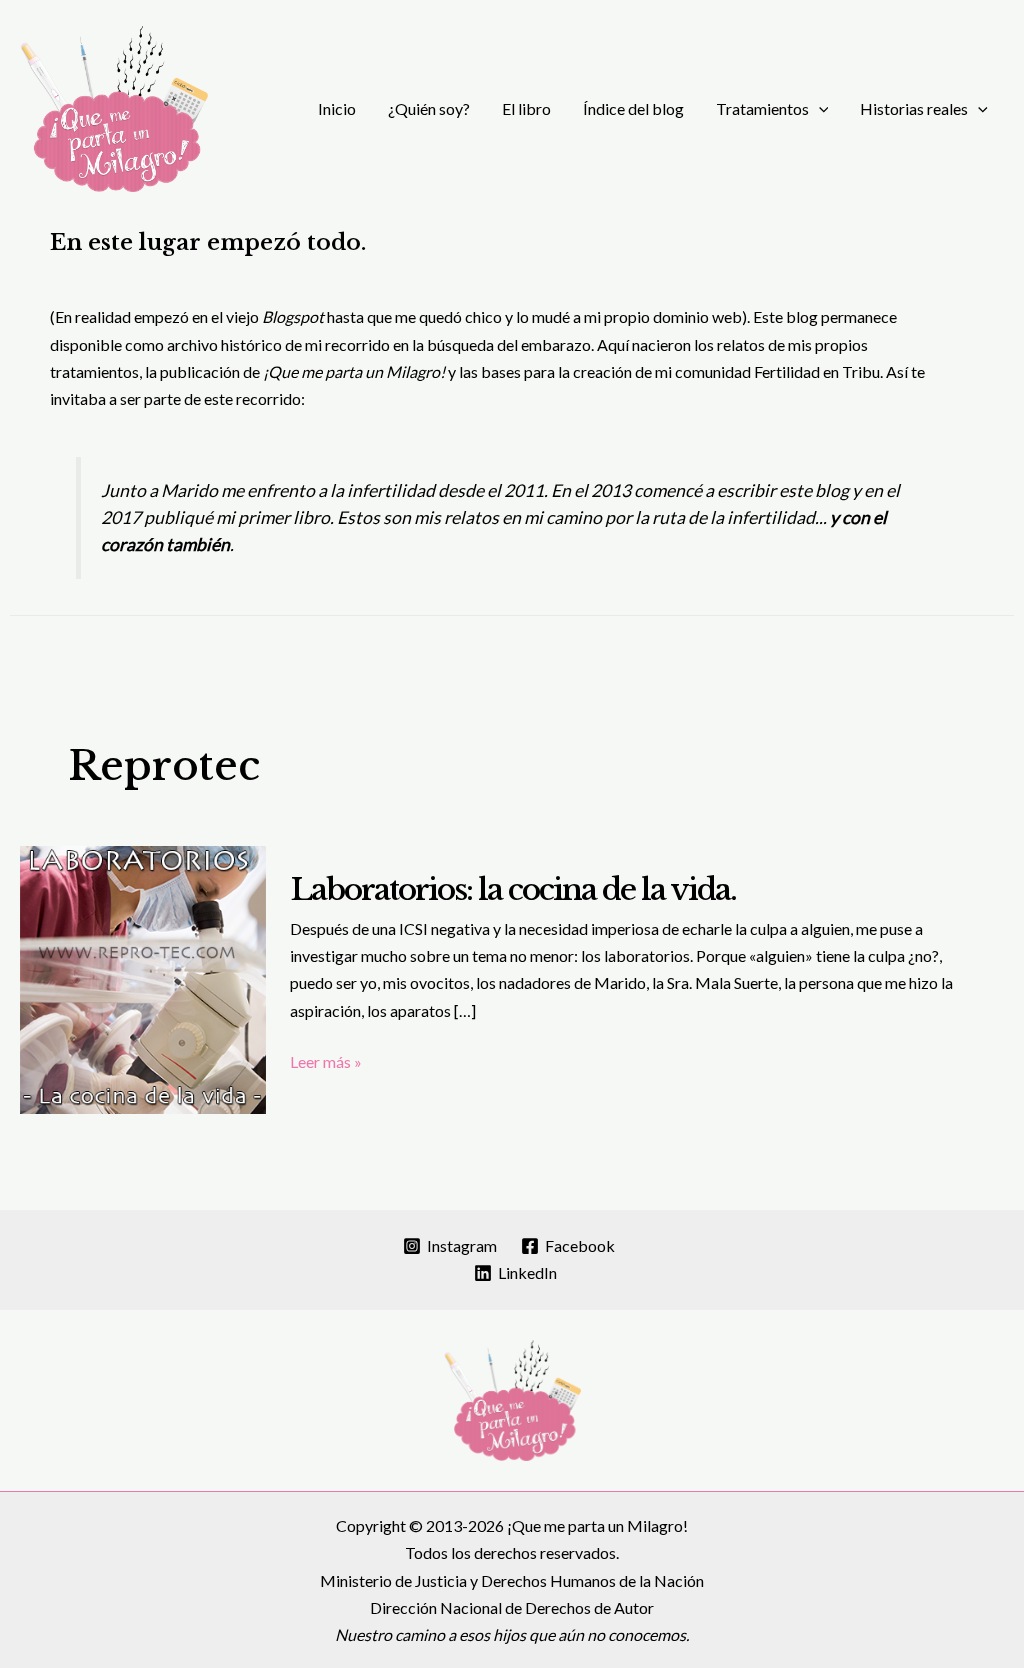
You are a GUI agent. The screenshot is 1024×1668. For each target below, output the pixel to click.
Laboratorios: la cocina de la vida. (513, 889)
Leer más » (326, 1063)
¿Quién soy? (429, 108)
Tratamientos (762, 108)
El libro (526, 108)
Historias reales (914, 108)
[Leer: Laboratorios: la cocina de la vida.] (143, 977)
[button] (819, 109)
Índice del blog (633, 108)
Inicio (337, 108)
